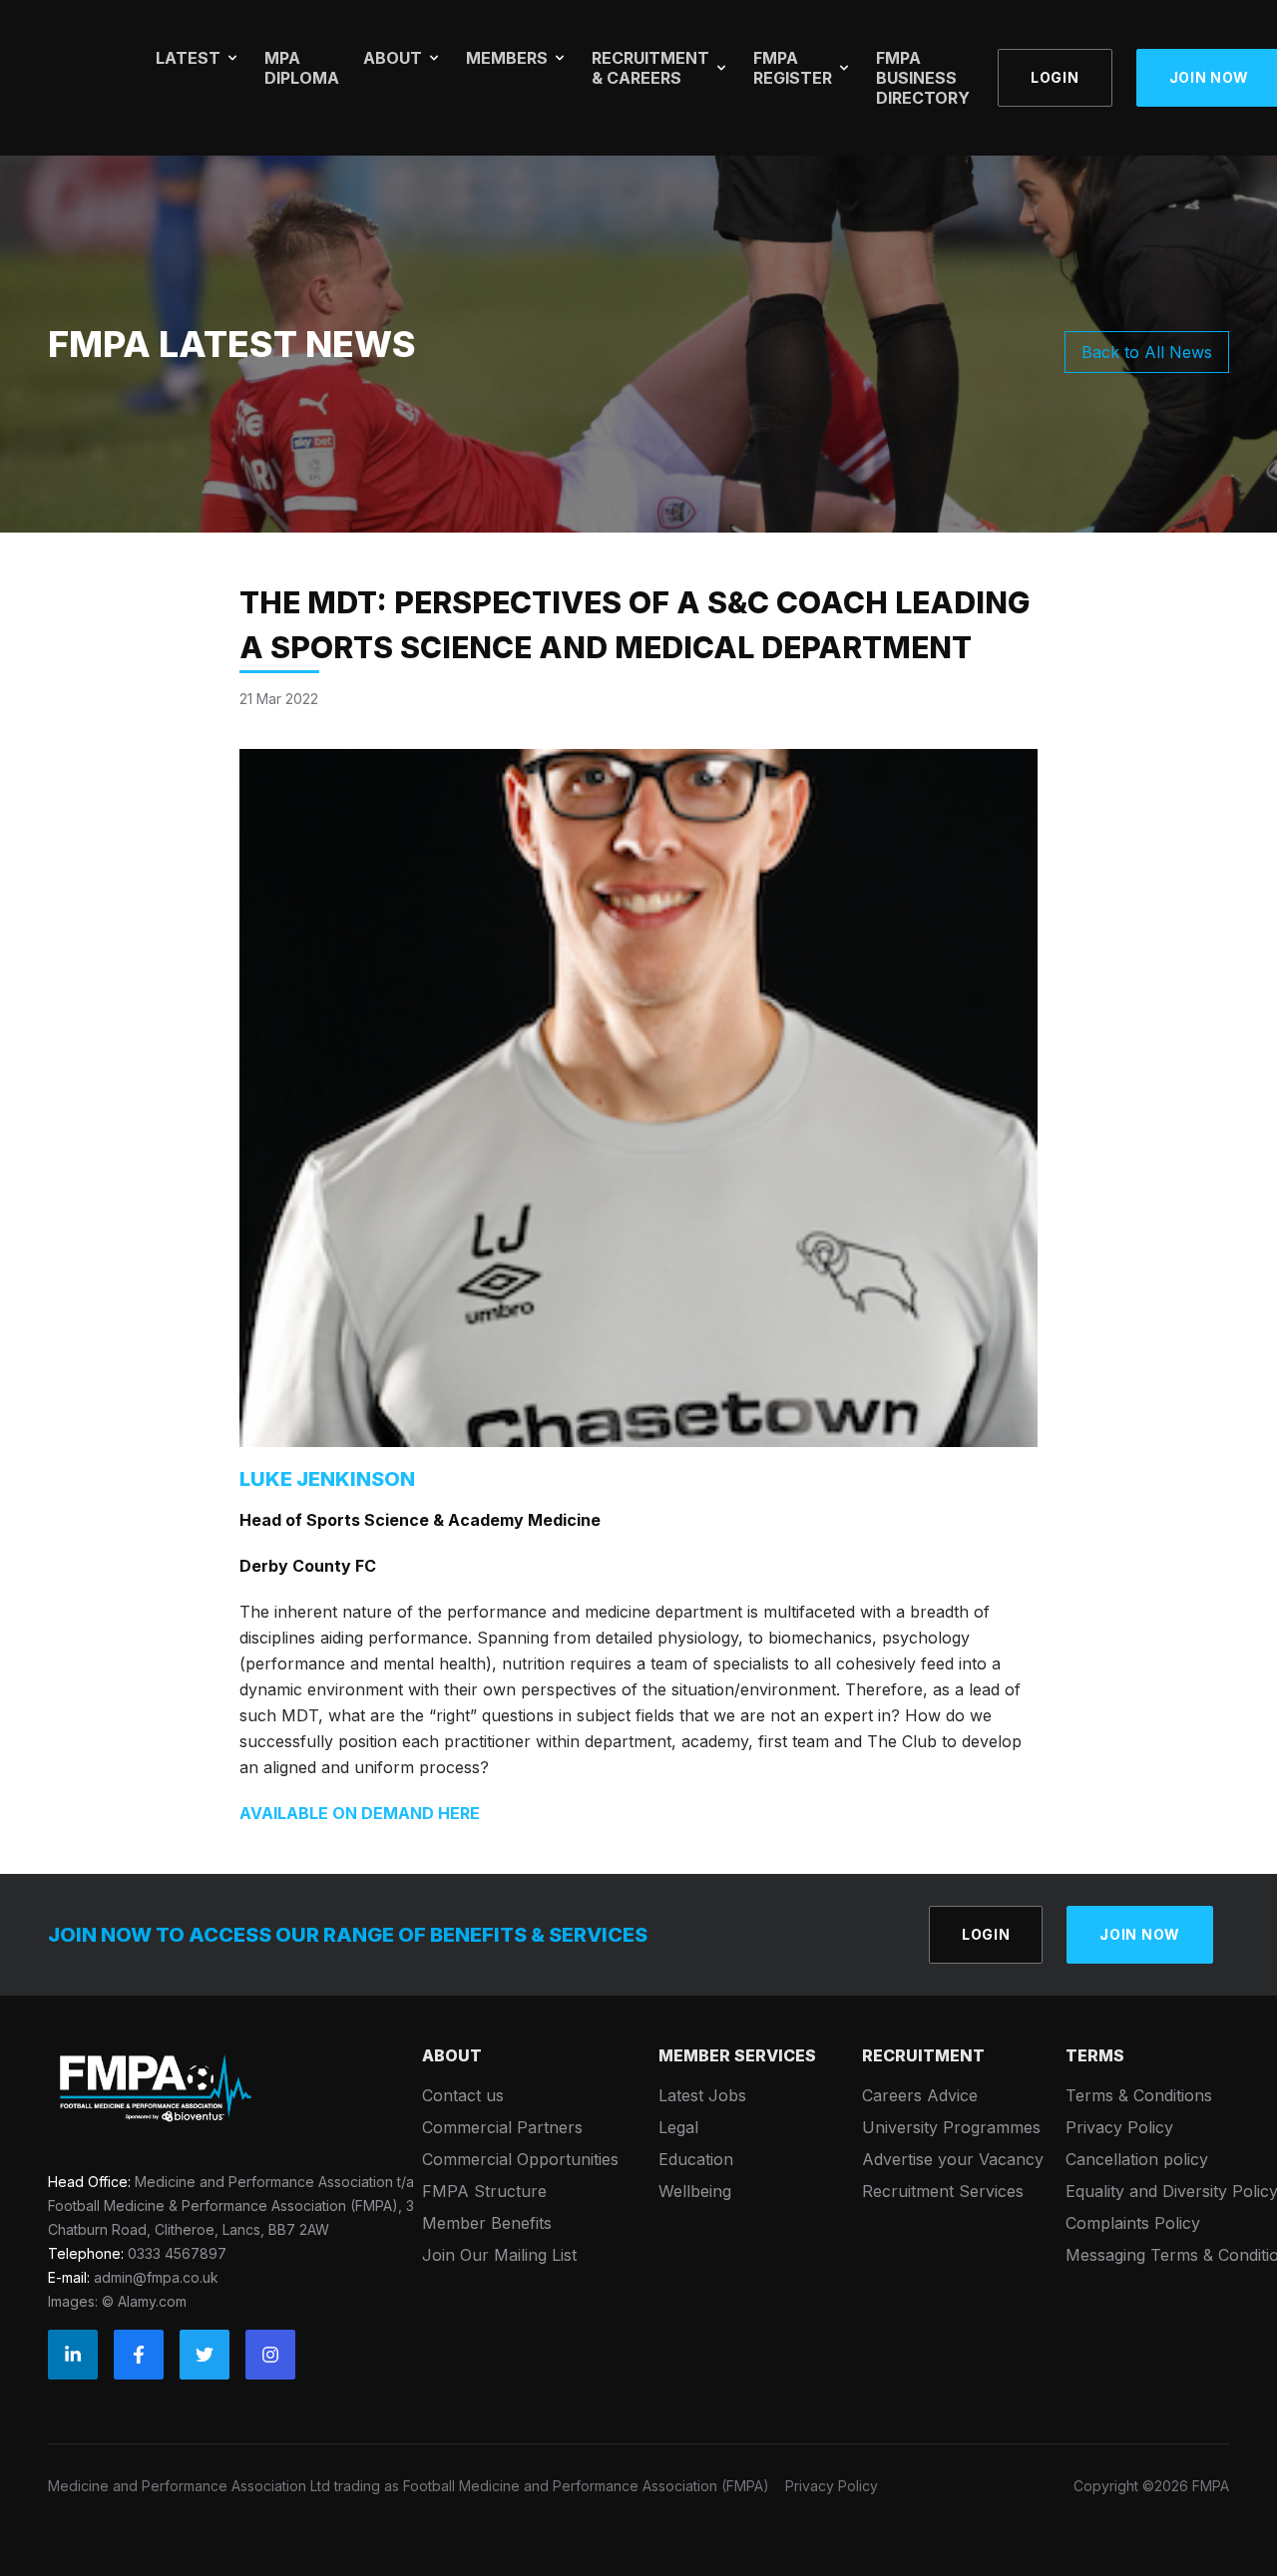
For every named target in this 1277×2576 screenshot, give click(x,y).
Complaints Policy (1133, 2223)
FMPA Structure (484, 2191)
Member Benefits (487, 2223)
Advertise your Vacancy (953, 2159)
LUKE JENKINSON (327, 1479)
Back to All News (1147, 352)
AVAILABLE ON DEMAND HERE (360, 1813)
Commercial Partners (502, 2127)
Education (696, 2159)
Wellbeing (695, 2191)
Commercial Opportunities (520, 2159)
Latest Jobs (702, 2095)
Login (1055, 77)
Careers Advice (920, 2095)
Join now (1140, 1934)
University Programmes (951, 2127)
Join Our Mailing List (499, 2255)
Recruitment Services (943, 2191)
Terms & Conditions (1139, 2095)
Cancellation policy (1137, 2159)
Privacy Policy (1119, 2127)
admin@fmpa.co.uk (156, 2277)
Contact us (463, 2095)
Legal (678, 2127)
